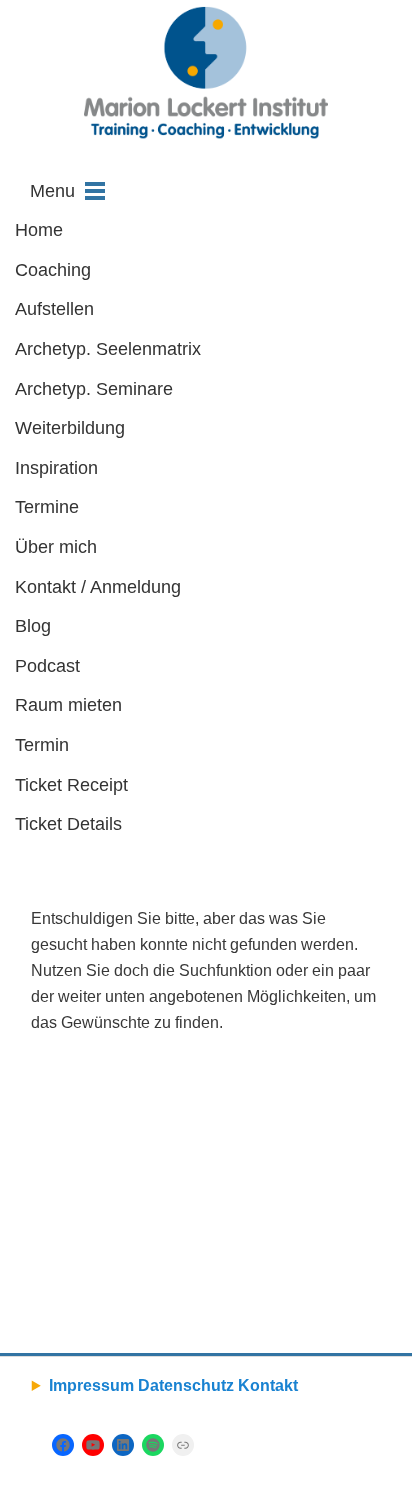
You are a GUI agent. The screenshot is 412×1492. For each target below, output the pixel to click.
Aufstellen (54, 309)
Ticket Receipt (71, 785)
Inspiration (56, 468)
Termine (47, 507)
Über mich (56, 547)
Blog (33, 626)
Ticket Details (68, 824)
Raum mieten (68, 705)
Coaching (53, 270)
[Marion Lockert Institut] (205, 73)
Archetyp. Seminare (94, 389)
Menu (52, 191)
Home (39, 230)
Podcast (47, 666)
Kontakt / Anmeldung (98, 587)
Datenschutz (186, 1385)
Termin (42, 745)
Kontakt (268, 1385)
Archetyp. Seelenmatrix (108, 349)
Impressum (91, 1385)
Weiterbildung (70, 428)
